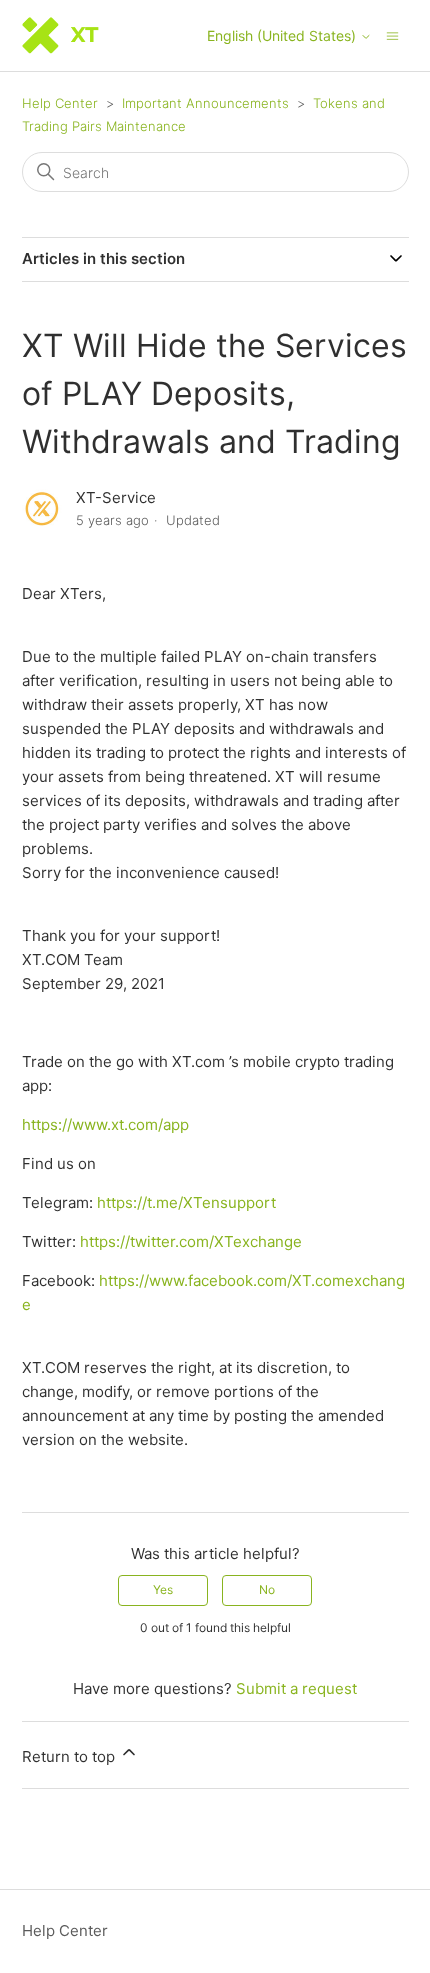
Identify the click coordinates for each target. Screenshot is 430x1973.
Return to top (70, 1756)
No (267, 1589)
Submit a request (296, 1688)
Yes (163, 1589)
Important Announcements (205, 103)
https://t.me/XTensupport (186, 1202)
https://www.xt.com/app (105, 1124)
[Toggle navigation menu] (392, 34)
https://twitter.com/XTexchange (191, 1241)
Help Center (60, 103)
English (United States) (283, 36)
